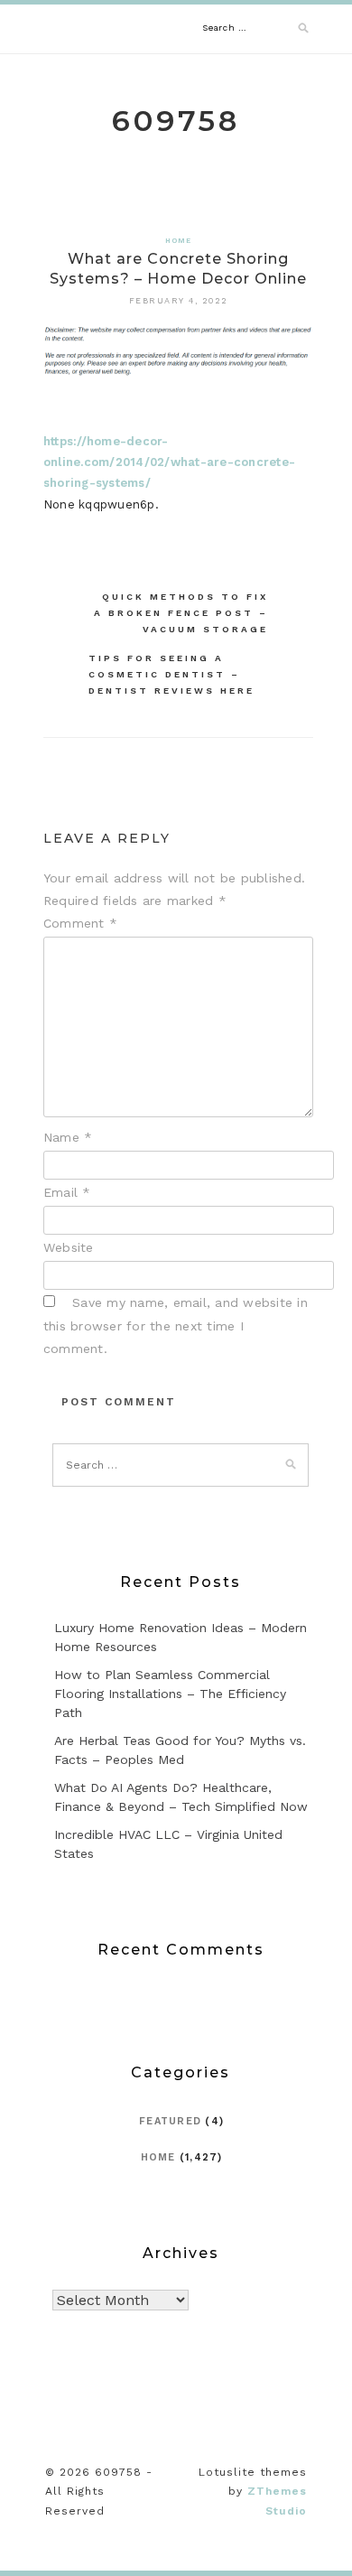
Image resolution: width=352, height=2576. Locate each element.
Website (69, 1247)
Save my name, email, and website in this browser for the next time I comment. (176, 1325)
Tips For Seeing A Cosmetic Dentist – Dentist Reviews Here (171, 674)
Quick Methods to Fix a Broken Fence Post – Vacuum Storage (181, 613)
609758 (176, 121)
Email (67, 1192)
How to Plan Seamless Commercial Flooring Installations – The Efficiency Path (170, 1694)
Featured (170, 2121)
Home (179, 241)
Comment (80, 923)
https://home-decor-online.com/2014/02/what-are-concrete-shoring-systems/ (169, 462)
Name (68, 1137)
